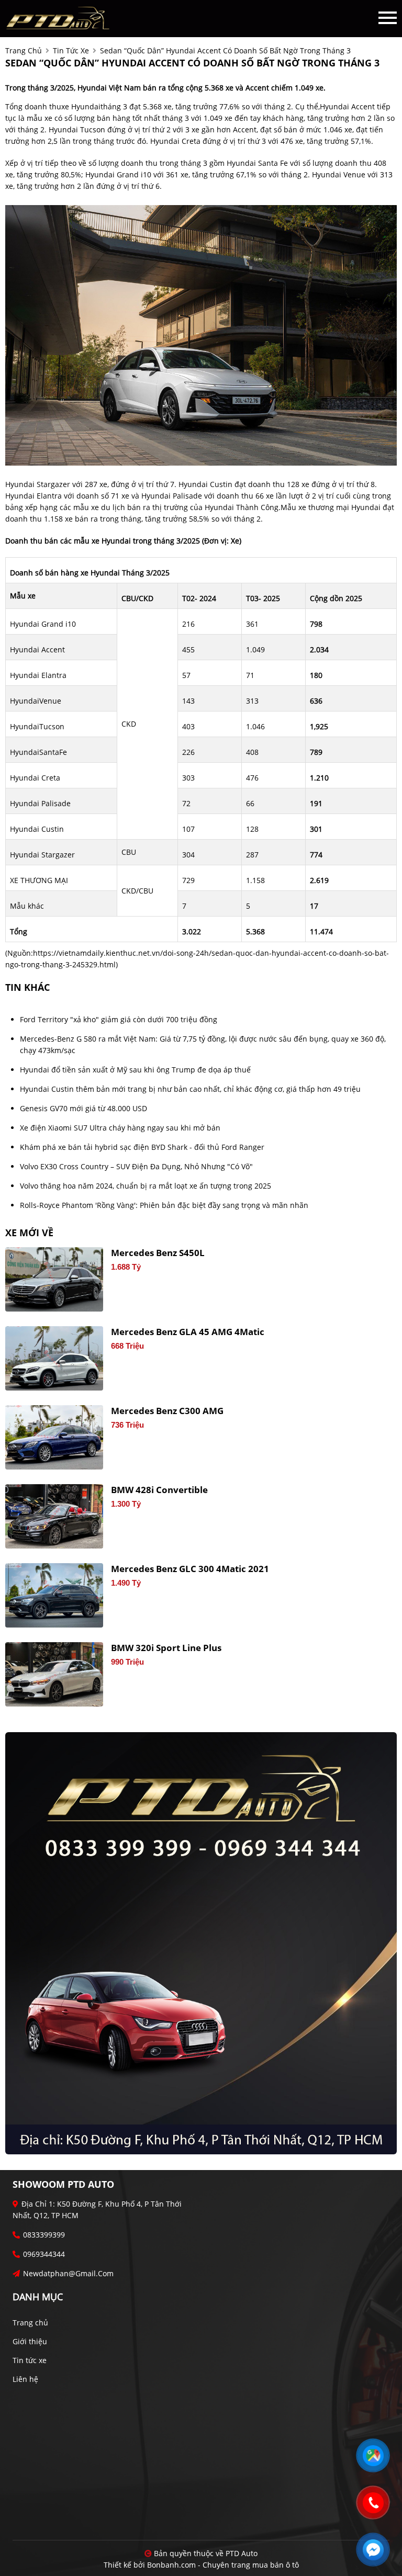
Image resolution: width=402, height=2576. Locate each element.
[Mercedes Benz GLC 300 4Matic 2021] (54, 1595)
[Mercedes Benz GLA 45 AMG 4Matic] (54, 1358)
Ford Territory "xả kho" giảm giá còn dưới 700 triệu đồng (119, 1019)
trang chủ (24, 50)
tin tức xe (71, 50)
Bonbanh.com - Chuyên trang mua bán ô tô (223, 2565)
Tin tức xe (30, 2360)
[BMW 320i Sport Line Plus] (54, 1674)
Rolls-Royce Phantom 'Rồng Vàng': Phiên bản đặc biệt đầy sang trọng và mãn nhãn (164, 1205)
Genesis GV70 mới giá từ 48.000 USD (83, 1108)
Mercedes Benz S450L (158, 1253)
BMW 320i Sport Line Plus (166, 1648)
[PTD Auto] (58, 18)
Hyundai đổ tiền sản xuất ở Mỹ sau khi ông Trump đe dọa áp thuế (135, 1070)
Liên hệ (25, 2379)
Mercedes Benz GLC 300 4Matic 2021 (190, 1569)
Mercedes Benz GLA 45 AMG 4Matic (188, 1332)
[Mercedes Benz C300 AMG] (54, 1437)
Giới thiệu (30, 2341)
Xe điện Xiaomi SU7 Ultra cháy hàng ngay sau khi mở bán (120, 1128)
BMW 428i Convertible (159, 1490)
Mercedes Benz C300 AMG (167, 1411)
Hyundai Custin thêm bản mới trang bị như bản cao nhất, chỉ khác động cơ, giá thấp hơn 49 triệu (190, 1089)
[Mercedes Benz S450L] (54, 1279)
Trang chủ (30, 2323)
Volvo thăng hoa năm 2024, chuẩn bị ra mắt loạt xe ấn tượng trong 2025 (146, 1186)
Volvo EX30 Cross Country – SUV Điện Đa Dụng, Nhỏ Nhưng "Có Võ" (136, 1166)
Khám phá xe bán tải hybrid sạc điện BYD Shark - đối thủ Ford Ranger (142, 1147)
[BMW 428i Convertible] (54, 1516)
